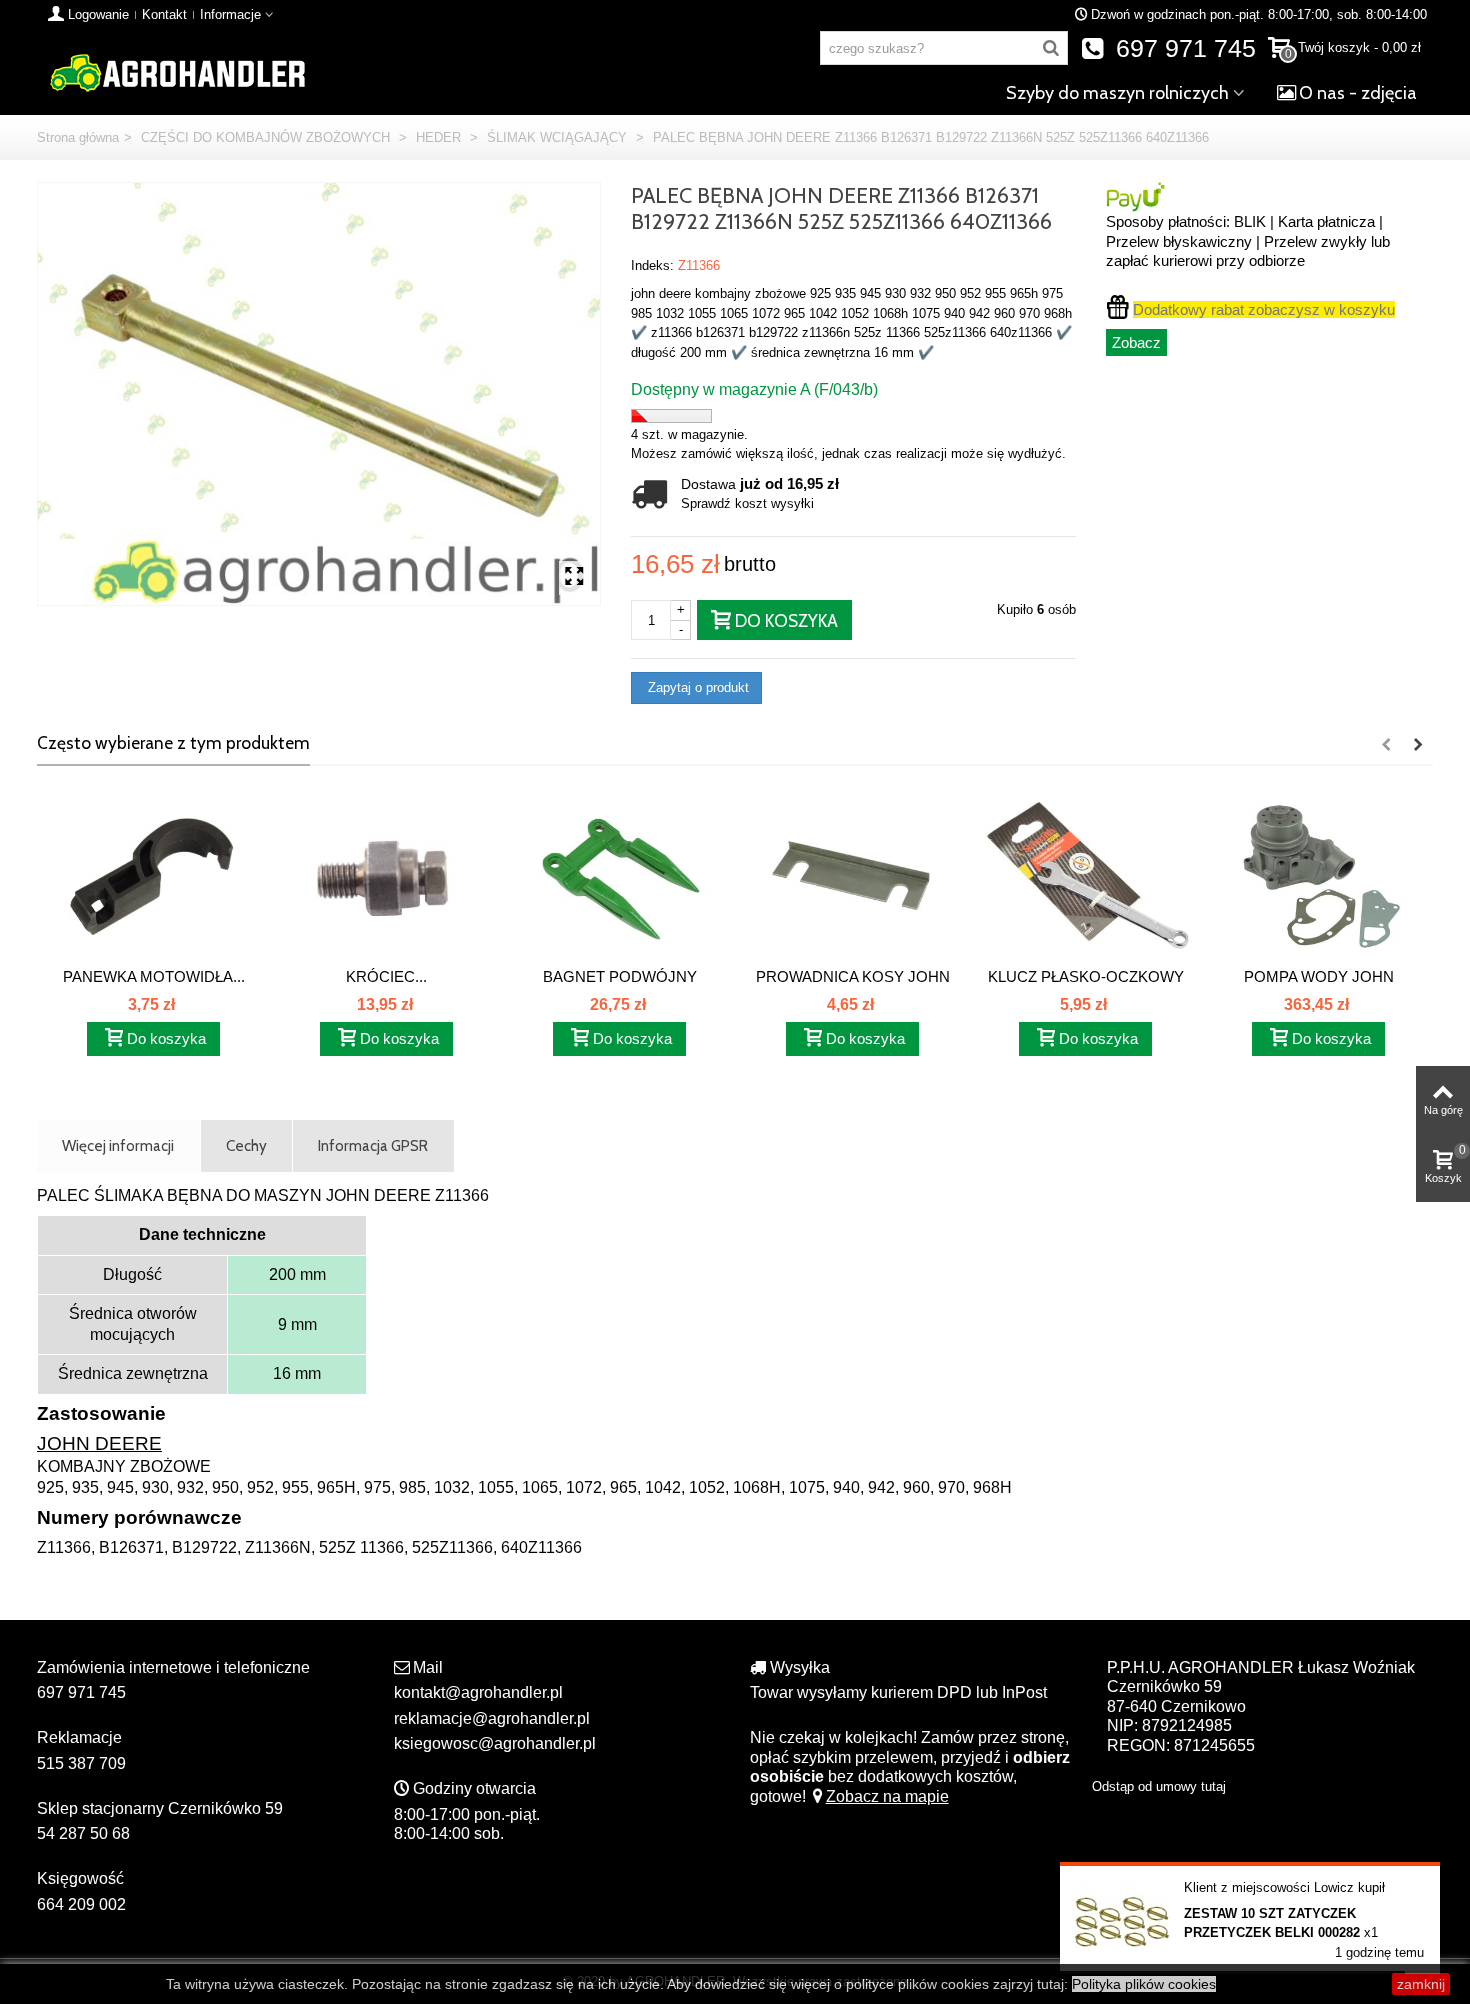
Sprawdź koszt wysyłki (747, 503)
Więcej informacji (118, 1145)
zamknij (1421, 1984)
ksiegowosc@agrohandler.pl (495, 1743)
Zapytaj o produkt (696, 687)
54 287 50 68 (83, 1833)
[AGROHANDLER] (177, 71)
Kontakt (164, 14)
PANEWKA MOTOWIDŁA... (154, 976)
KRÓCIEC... (386, 976)
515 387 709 (81, 1763)
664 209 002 (81, 1904)
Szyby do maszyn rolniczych (1117, 93)
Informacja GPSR (373, 1145)
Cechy (246, 1145)
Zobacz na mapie (887, 1796)
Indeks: (652, 265)
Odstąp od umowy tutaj (1159, 1786)
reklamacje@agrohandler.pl (492, 1718)
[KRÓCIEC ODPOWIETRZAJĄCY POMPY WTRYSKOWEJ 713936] (386, 876)
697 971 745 (1182, 48)
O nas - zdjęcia (1358, 93)
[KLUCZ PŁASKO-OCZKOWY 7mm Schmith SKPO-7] (1085, 876)
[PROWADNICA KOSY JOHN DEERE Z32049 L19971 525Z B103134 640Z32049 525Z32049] (852, 876)
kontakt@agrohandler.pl (478, 1692)
